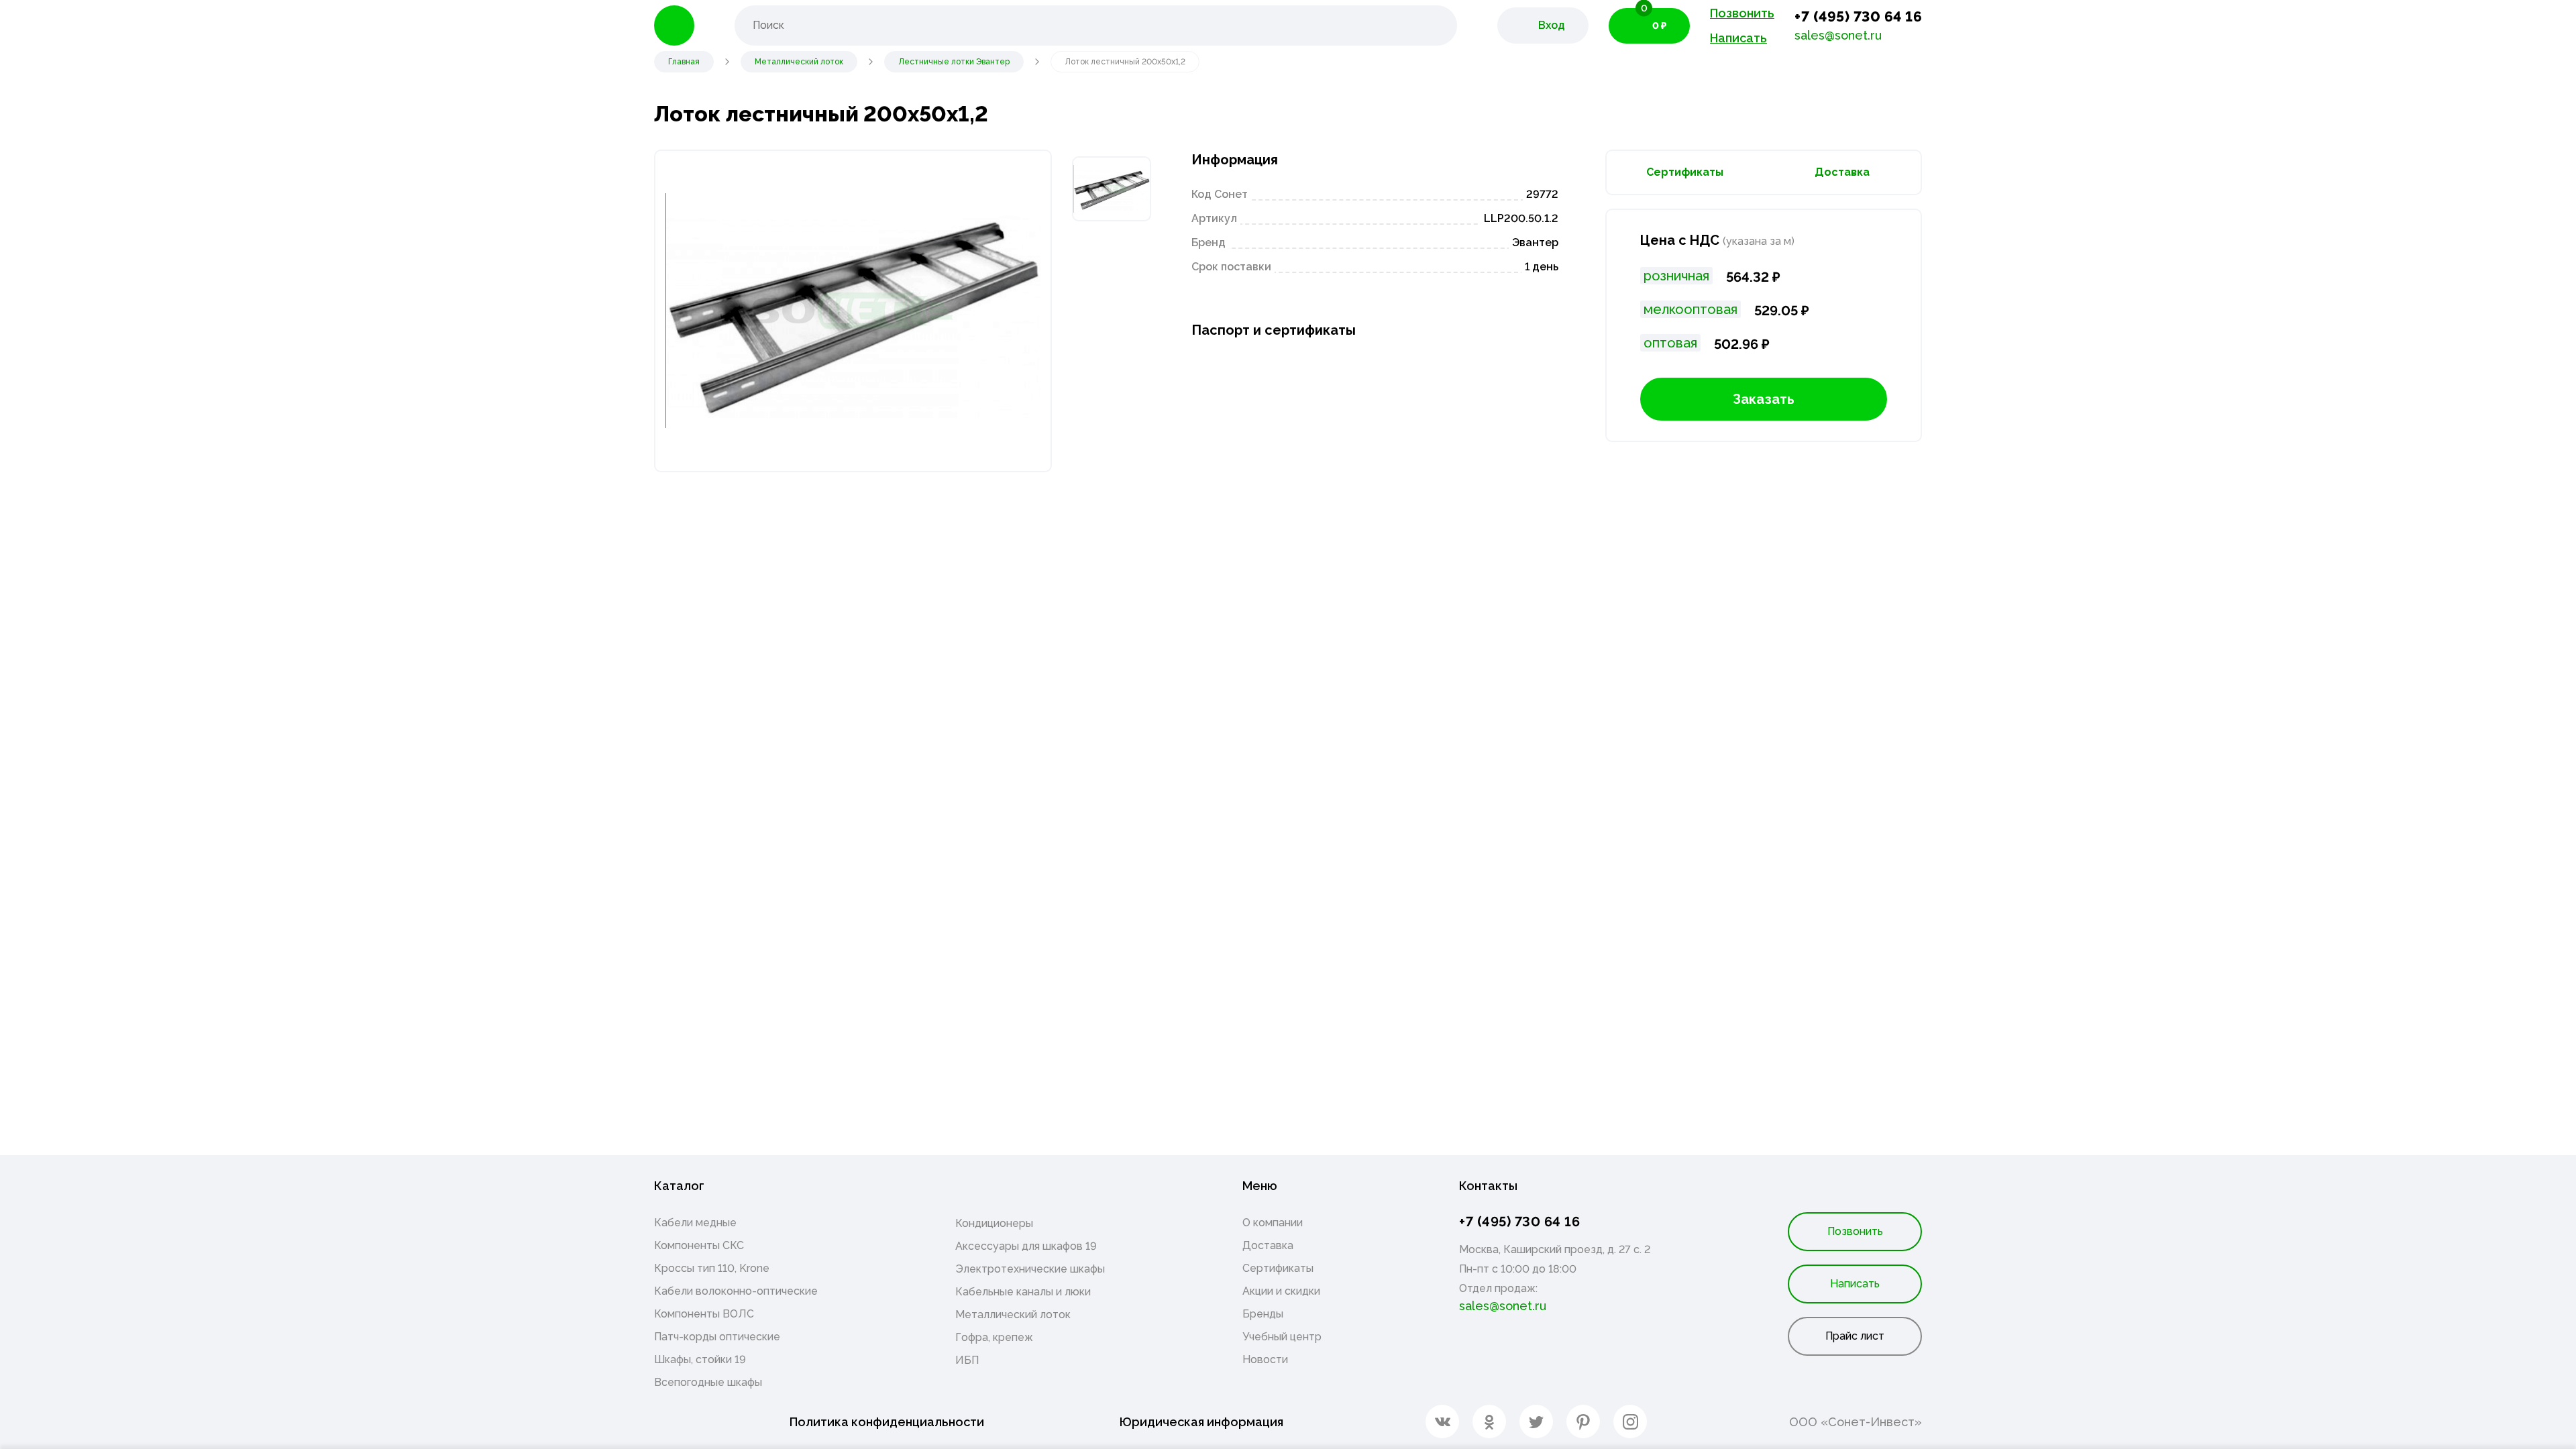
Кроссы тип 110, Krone (712, 1268)
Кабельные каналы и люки (1023, 1292)
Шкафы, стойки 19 (700, 1359)
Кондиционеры (994, 1223)
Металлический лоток (1013, 1314)
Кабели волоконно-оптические (736, 1291)
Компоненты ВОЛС (704, 1314)
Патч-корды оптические (717, 1337)
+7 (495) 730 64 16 (1858, 16)
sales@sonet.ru (1838, 35)
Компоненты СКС (699, 1245)
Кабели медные (695, 1223)
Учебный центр (1282, 1337)
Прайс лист (1855, 1336)
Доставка (1842, 172)
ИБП (967, 1360)
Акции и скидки (1281, 1291)
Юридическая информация (1201, 1422)
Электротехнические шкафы (1030, 1269)
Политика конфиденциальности (887, 1422)
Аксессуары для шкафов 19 (1026, 1246)
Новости (1265, 1359)
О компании (1273, 1223)
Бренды (1263, 1314)
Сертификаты (1685, 172)
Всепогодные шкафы (708, 1382)
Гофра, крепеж (994, 1337)
